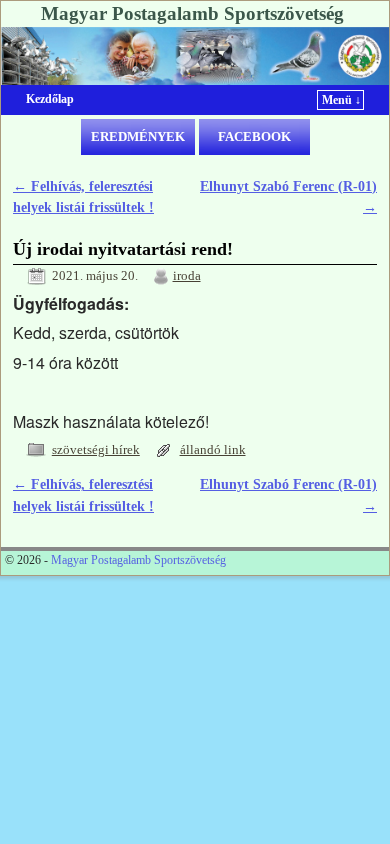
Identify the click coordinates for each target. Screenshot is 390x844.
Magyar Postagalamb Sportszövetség (192, 13)
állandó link (213, 450)
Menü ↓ (341, 100)
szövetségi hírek (96, 450)
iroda (187, 276)
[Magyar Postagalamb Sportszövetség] (195, 56)
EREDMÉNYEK (138, 136)
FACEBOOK (254, 136)
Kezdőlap (50, 99)
